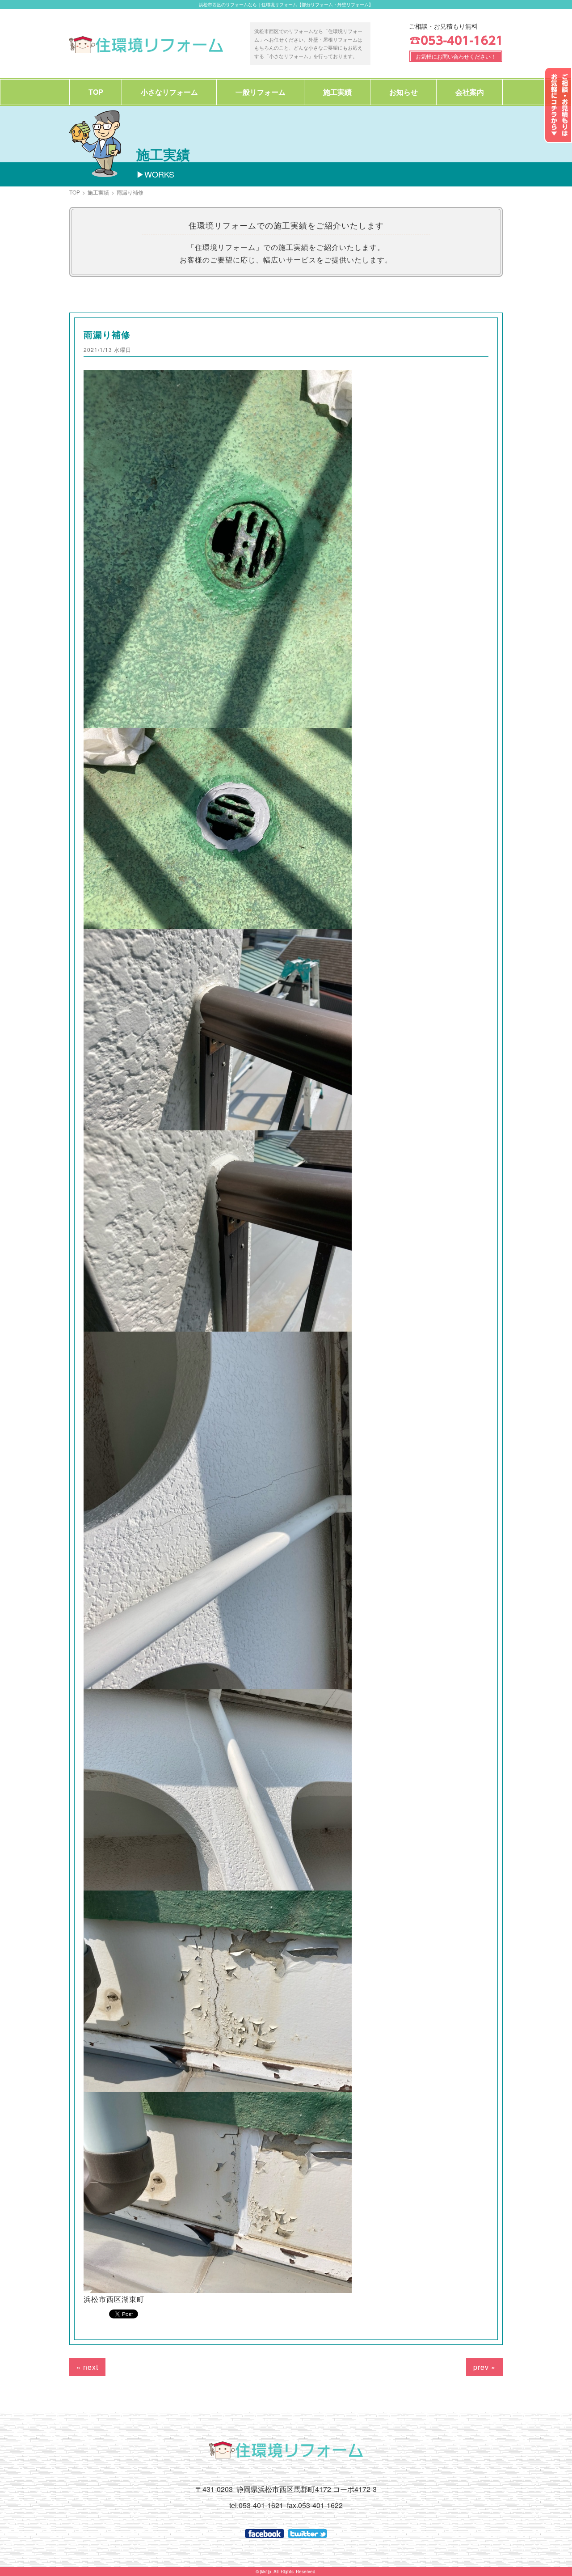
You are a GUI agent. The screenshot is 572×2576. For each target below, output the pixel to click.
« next (87, 2367)
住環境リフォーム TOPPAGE (146, 45)
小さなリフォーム (169, 92)
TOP (96, 92)
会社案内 (470, 92)
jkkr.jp (266, 2572)
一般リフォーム (261, 92)
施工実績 (337, 92)
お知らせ (404, 92)
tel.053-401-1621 (256, 2505)
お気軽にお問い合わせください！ (456, 56)
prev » (484, 2367)
